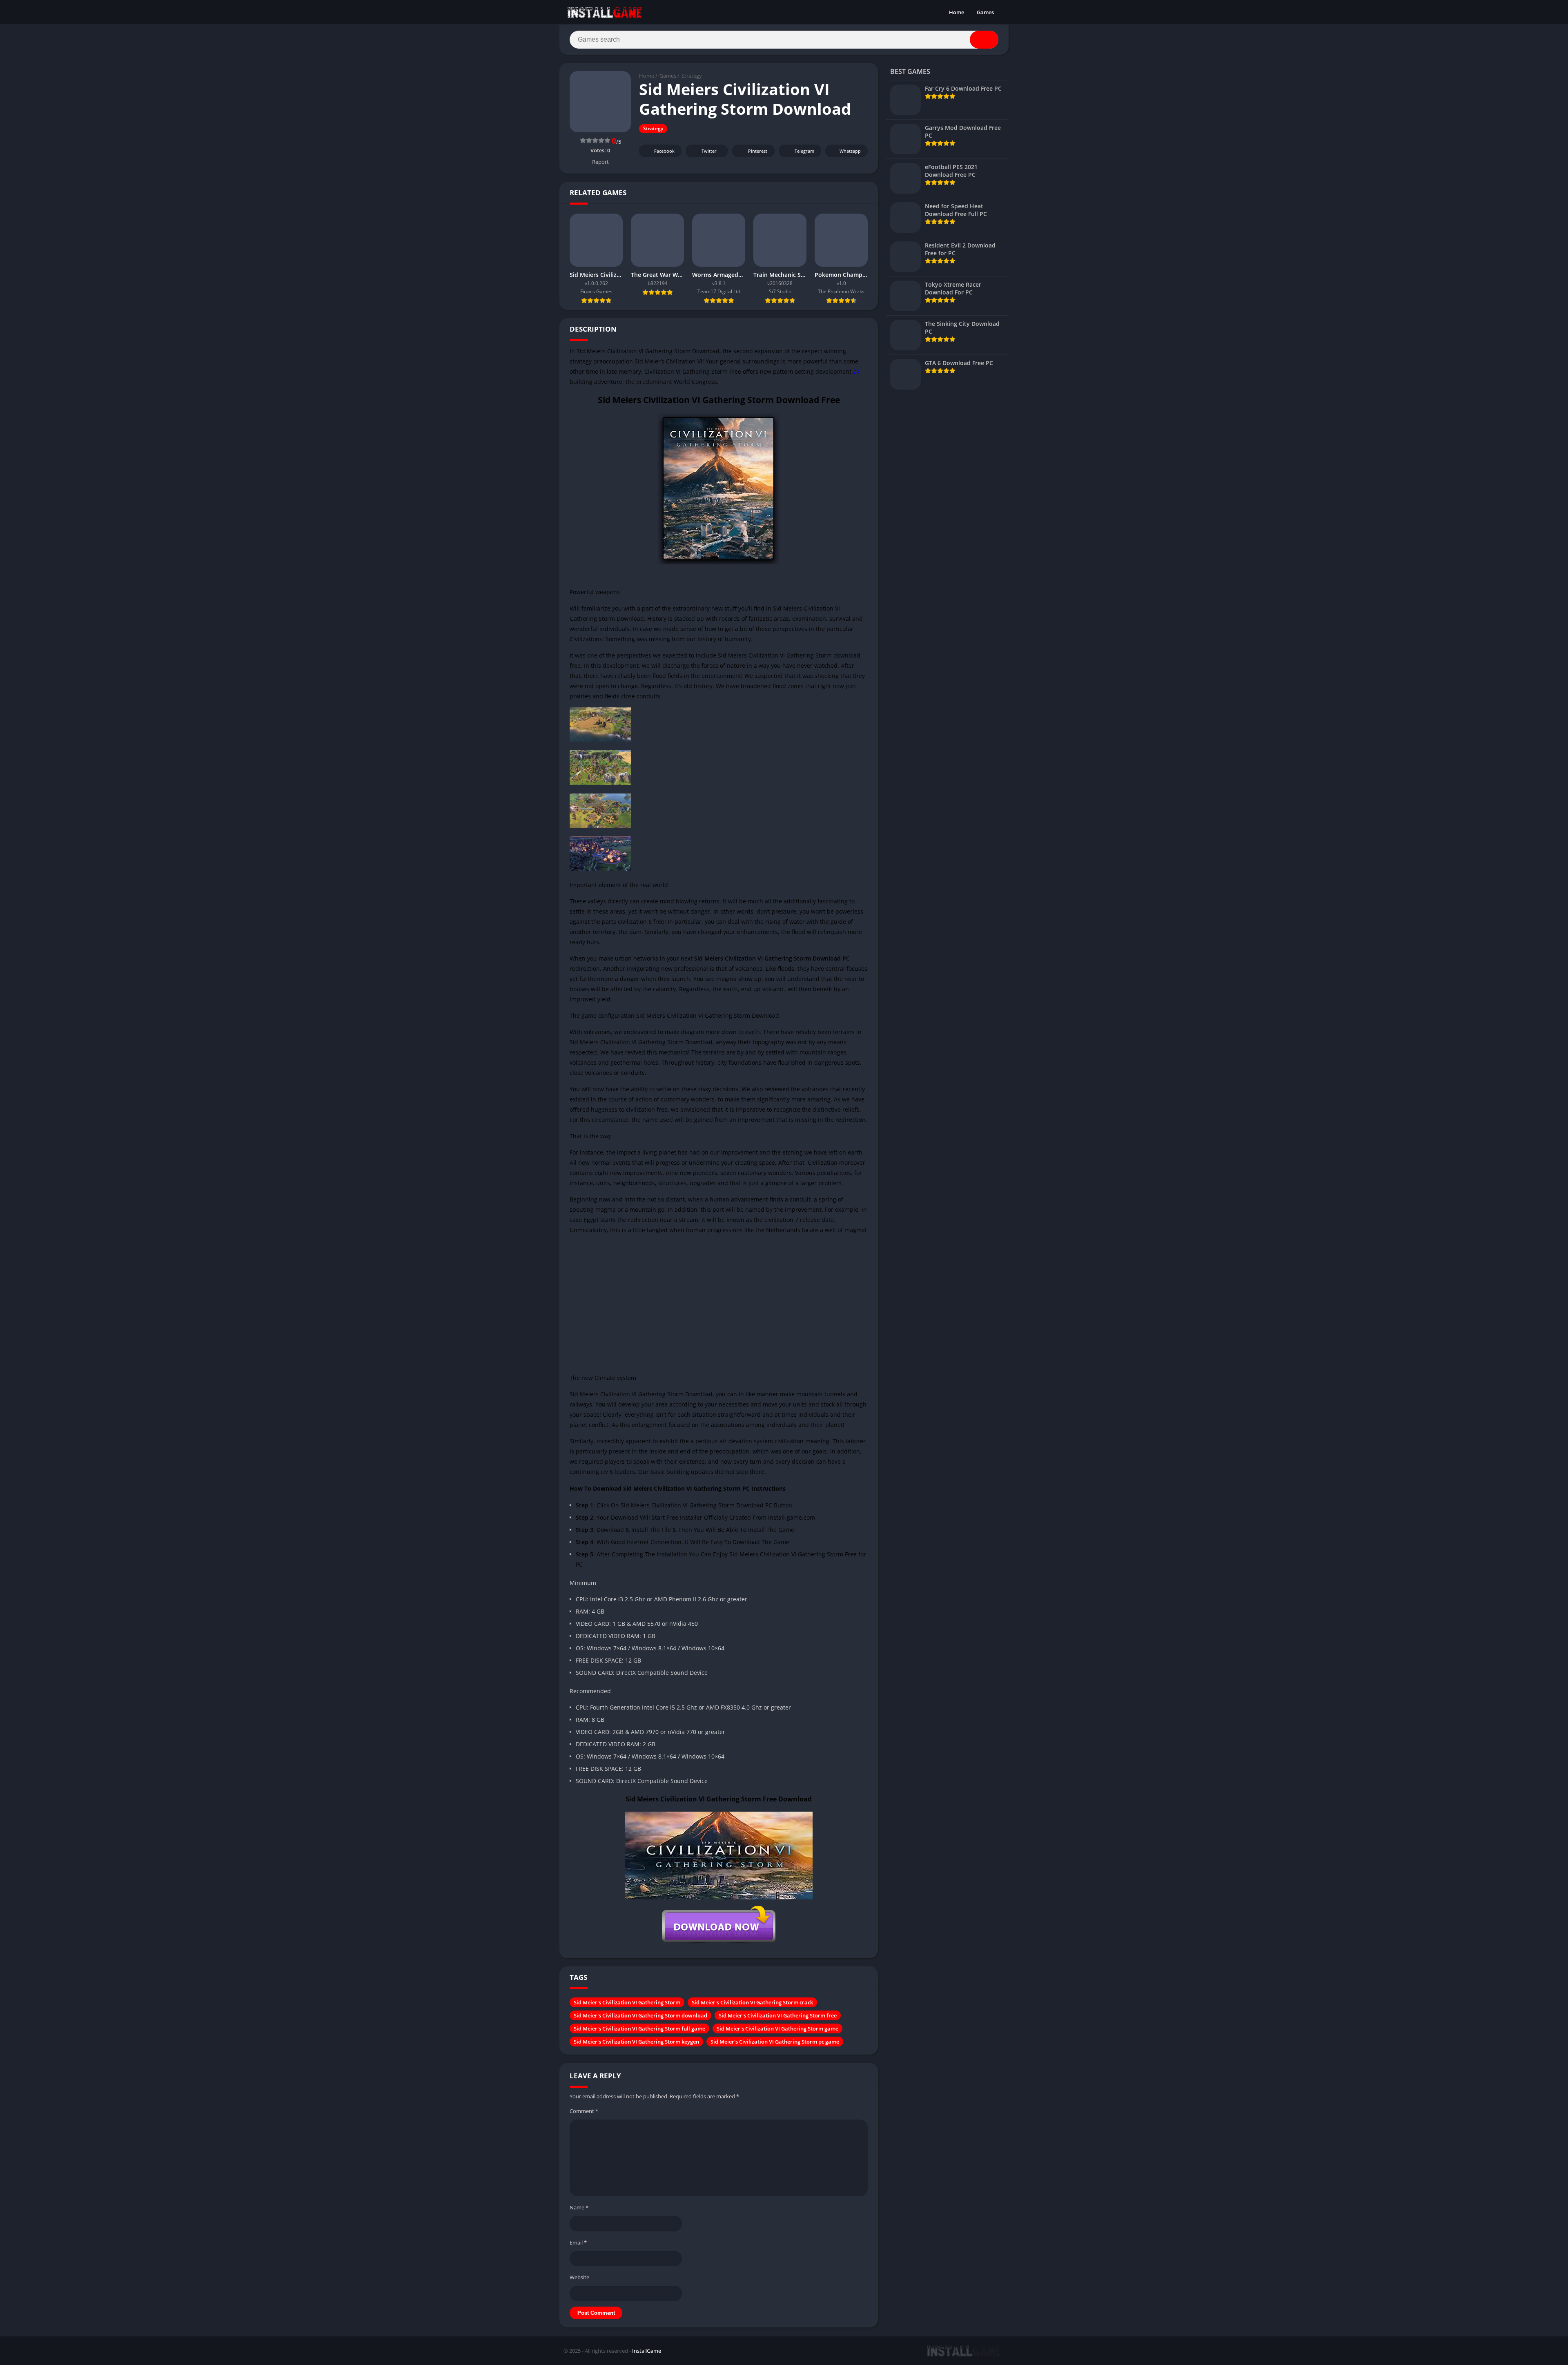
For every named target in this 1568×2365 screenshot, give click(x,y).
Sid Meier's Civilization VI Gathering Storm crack (752, 2002)
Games (985, 12)
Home (957, 12)
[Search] (984, 40)
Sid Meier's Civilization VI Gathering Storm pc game (775, 2042)
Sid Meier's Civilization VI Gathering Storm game (777, 2028)
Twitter (709, 151)
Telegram (804, 151)
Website (579, 2277)
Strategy (692, 76)
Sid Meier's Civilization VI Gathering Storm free (778, 2015)
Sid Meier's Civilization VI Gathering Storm (627, 2002)
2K (856, 371)
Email (578, 2242)
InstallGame (647, 2351)
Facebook (664, 151)
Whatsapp (850, 151)
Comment (584, 2111)
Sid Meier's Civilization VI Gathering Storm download (640, 2015)
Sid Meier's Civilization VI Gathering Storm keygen (636, 2042)
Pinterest (758, 151)
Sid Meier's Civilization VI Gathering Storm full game (639, 2028)
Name (579, 2207)
